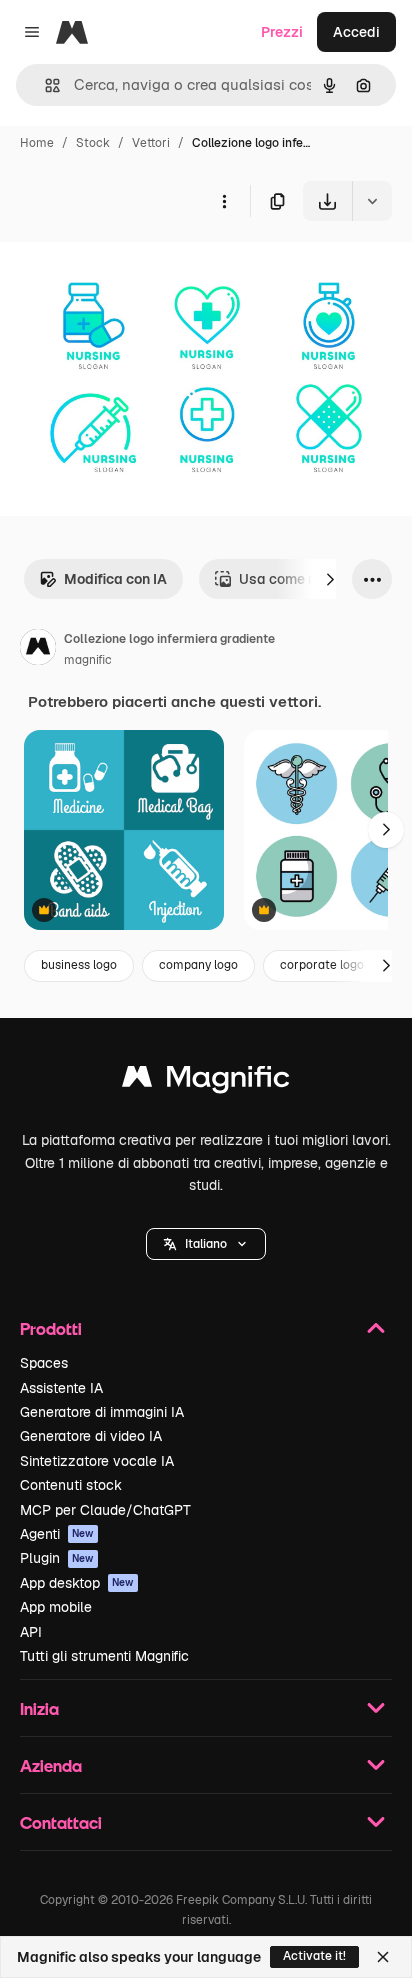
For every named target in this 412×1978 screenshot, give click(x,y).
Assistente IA (61, 1388)
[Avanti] (330, 579)
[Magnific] (206, 1081)
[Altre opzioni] (224, 201)
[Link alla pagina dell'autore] (38, 650)
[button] (206, 1244)
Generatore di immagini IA (102, 1412)
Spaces (44, 1363)
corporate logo (322, 965)
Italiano (206, 1244)
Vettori (151, 143)
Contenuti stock (71, 1485)
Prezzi (282, 32)
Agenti (57, 1534)
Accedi (356, 32)
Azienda (51, 1765)
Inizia (39, 1708)
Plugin (57, 1558)
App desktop (77, 1583)
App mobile (56, 1607)
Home (37, 143)
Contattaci (61, 1822)
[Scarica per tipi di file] (372, 201)
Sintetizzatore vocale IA (97, 1461)
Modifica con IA (115, 579)
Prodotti (51, 1328)
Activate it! (314, 1956)
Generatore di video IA (91, 1436)
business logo (79, 965)
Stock (93, 143)
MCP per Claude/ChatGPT (105, 1510)
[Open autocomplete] (44, 85)
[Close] (383, 1957)
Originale (132, 267)
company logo (198, 965)
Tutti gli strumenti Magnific (104, 1656)
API (31, 1632)
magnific (88, 660)
